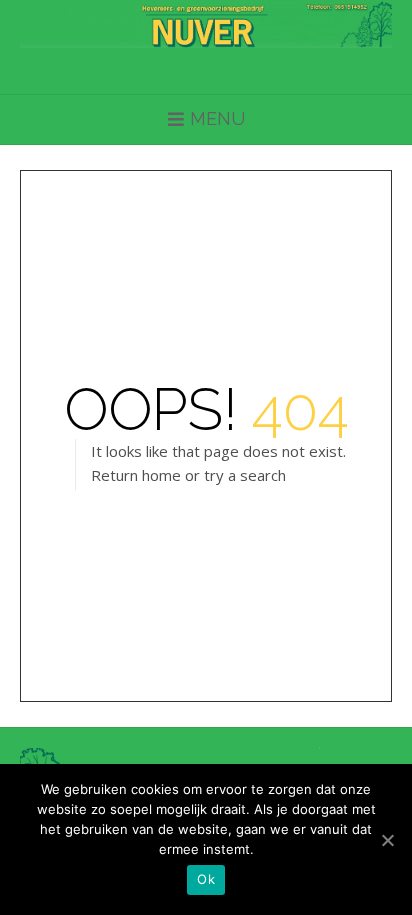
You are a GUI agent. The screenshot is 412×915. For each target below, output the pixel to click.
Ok (206, 879)
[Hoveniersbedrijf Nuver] (206, 24)
